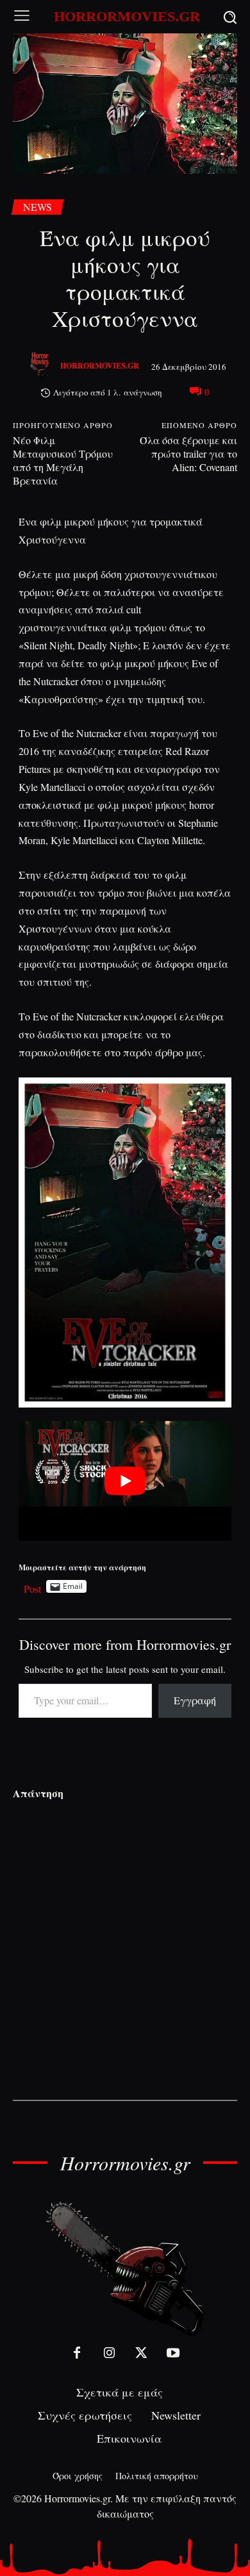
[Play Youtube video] (125, 1481)
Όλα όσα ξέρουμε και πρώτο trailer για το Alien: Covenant (188, 453)
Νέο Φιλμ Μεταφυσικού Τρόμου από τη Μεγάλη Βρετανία (63, 460)
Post (32, 1587)
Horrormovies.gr (100, 366)
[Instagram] (109, 2353)
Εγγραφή (195, 1700)
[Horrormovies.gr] (41, 366)
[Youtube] (173, 2353)
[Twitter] (141, 2353)
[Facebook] (77, 2353)
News (37, 207)
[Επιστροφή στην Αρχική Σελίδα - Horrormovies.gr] (125, 2268)
